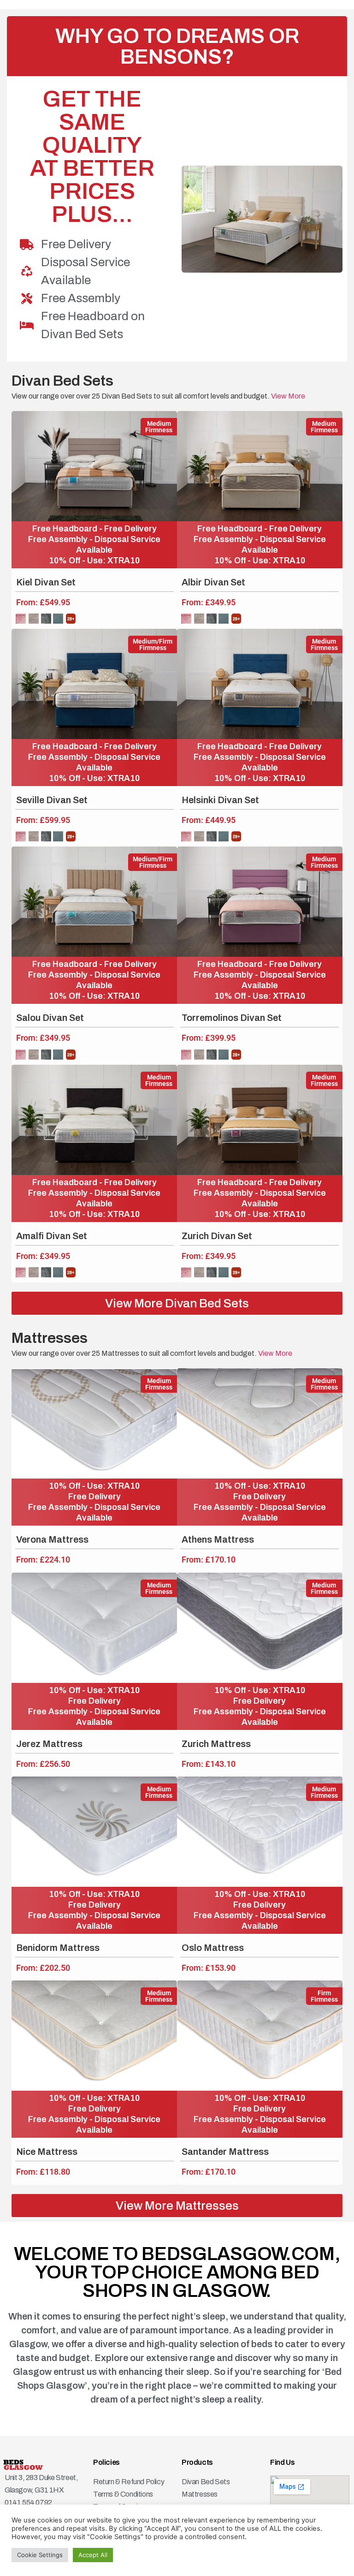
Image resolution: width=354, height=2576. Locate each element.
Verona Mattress (52, 1539)
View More (287, 396)
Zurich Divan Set (217, 1236)
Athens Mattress (218, 1539)
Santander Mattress (225, 2152)
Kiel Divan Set (46, 582)
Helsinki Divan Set (220, 800)
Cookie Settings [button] (40, 2555)
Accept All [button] (93, 2555)
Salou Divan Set (50, 1018)
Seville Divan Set (52, 800)
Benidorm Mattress (58, 1948)
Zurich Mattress (216, 1744)
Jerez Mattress (49, 1744)
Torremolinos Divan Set (232, 1018)
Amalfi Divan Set (52, 1236)
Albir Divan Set (213, 582)
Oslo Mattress (213, 1948)
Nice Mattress (47, 2152)
